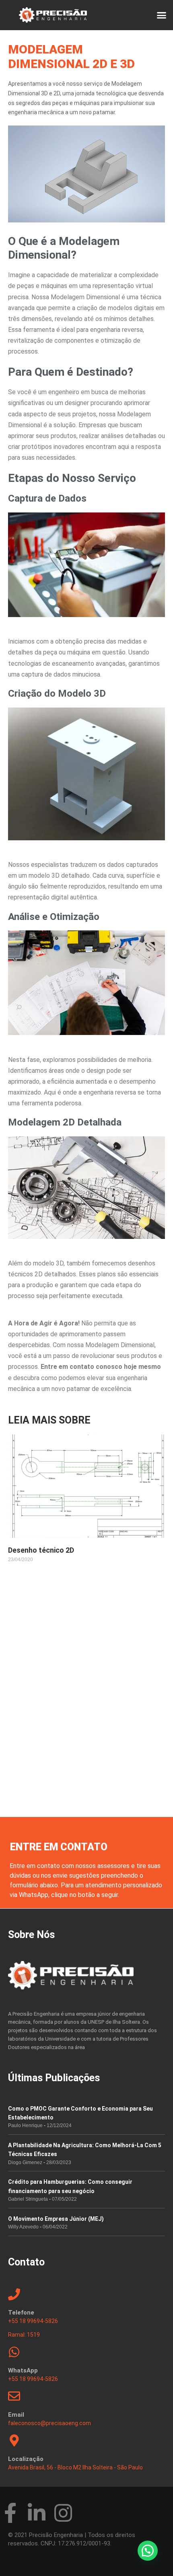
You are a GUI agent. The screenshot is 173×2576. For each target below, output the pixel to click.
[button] (161, 15)
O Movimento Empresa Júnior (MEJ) (56, 2219)
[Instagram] (63, 2513)
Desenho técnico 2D (41, 1550)
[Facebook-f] (10, 2513)
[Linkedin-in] (37, 2513)
